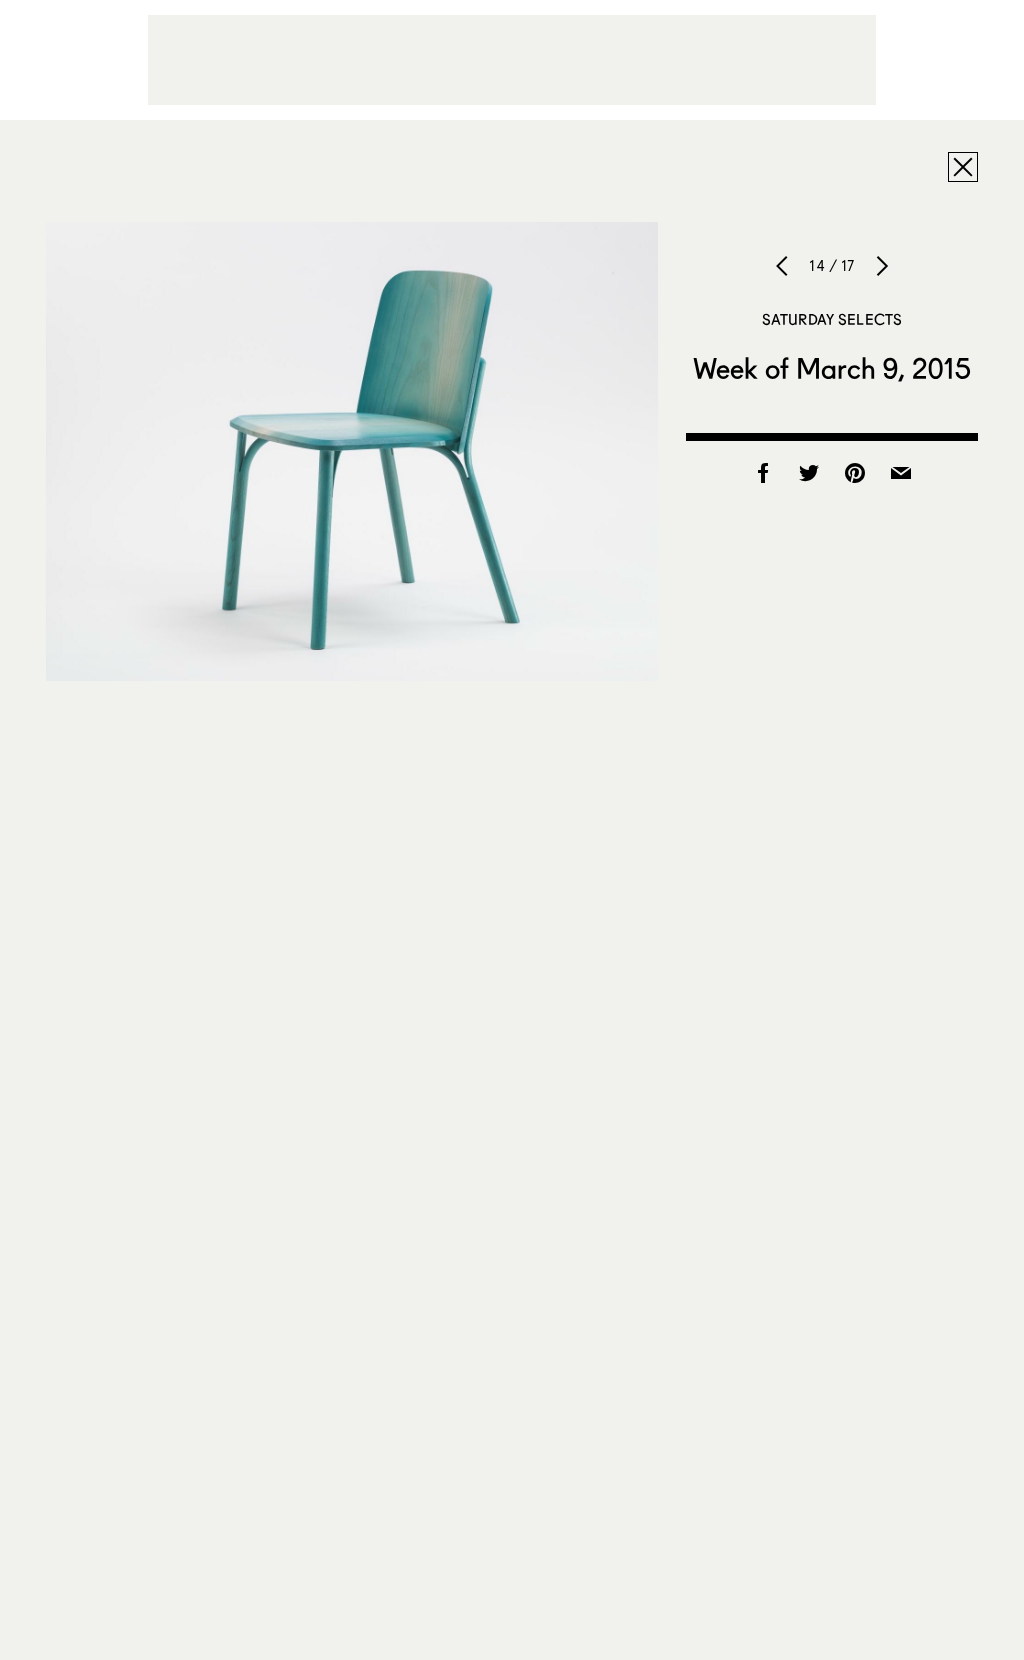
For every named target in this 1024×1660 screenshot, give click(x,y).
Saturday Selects (832, 319)
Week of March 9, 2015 (832, 368)
